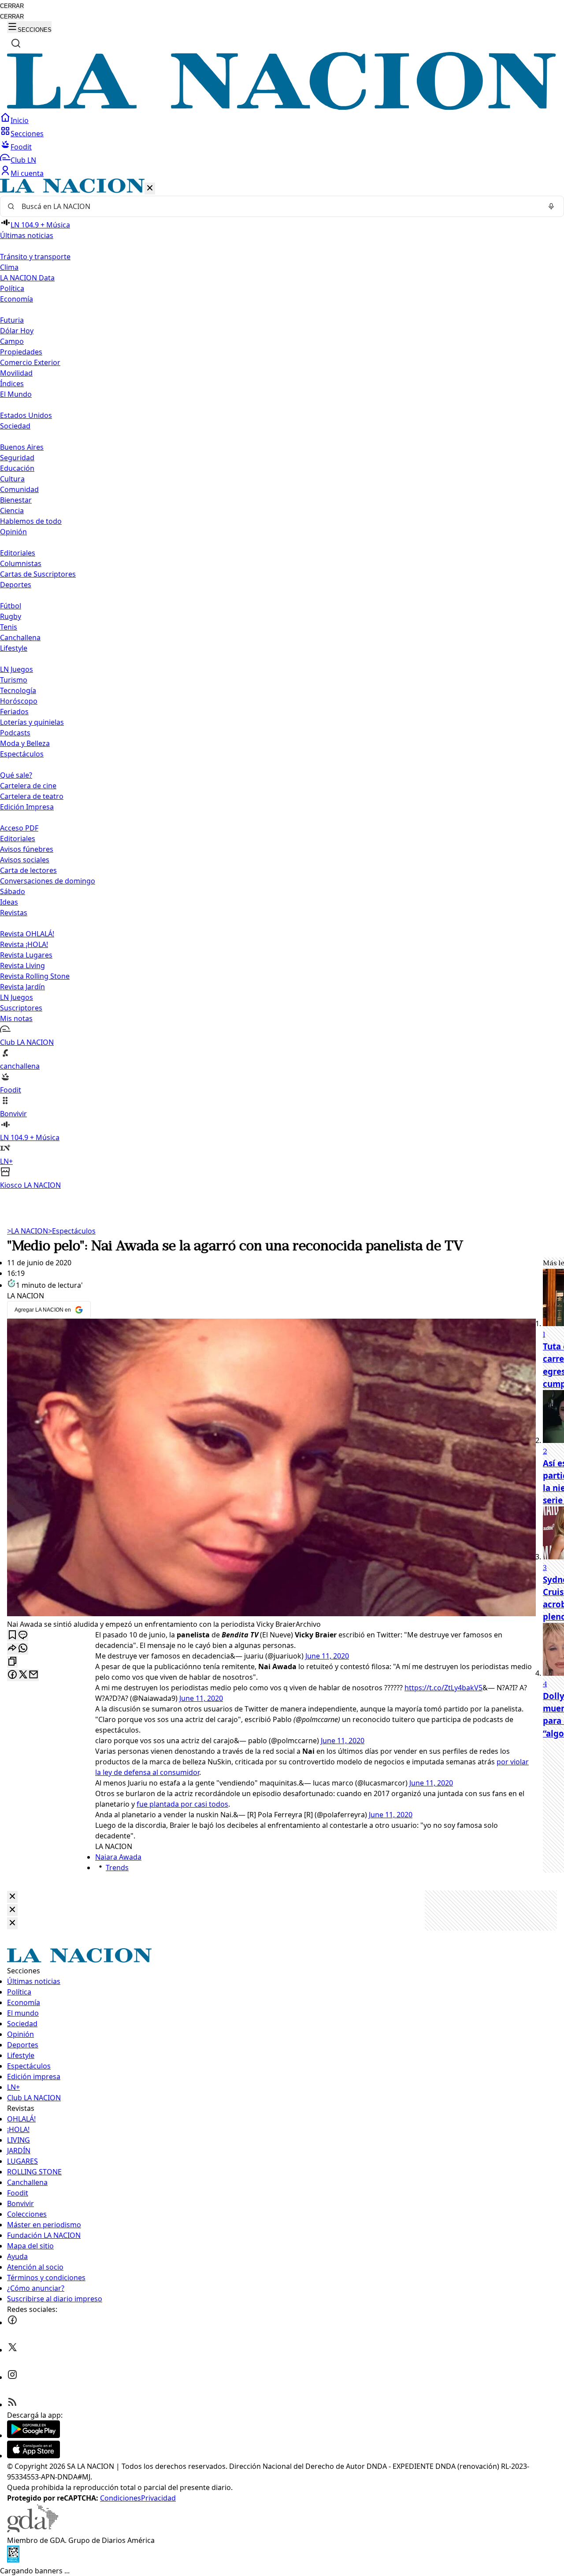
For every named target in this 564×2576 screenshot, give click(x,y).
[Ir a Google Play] (33, 2435)
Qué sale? (16, 775)
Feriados (14, 712)
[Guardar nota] (12, 1635)
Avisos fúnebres (27, 849)
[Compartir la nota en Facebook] (12, 1675)
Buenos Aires (22, 447)
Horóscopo (19, 701)
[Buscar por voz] (551, 206)
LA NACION (28, 1231)
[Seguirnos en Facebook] (12, 2323)
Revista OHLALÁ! (27, 934)
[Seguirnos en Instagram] (12, 2377)
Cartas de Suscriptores (38, 574)
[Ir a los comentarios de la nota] (23, 1635)
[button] (282, 684)
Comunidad (19, 489)
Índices (12, 384)
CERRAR (12, 6)
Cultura (12, 479)
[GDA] (33, 2530)
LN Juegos (17, 669)
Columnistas (21, 563)
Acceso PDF (19, 828)
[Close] (12, 1897)
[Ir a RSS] (12, 2405)
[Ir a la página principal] (282, 107)
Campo (12, 341)
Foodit (21, 147)
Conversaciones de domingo (48, 881)
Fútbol (11, 606)
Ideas (9, 902)
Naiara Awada (118, 1857)
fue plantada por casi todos (182, 1804)
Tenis (9, 627)
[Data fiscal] (13, 2560)
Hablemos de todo (31, 521)
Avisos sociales (25, 860)
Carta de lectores (28, 870)
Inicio (20, 120)
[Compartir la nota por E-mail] (33, 1675)
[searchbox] (278, 206)
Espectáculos (72, 1231)
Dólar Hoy (17, 331)
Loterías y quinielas (32, 722)
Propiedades (21, 352)
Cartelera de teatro (32, 796)
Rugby (11, 616)
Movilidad (16, 373)
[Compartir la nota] (12, 1649)
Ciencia (12, 511)
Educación (17, 468)
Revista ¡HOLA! (24, 944)
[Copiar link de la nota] (12, 1662)
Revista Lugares (26, 955)
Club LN (23, 160)
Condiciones (121, 2498)
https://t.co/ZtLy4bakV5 (443, 1688)
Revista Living (22, 966)
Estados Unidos (26, 415)
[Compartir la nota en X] (23, 1675)
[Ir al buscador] (16, 43)
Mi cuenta (27, 173)
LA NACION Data (27, 278)
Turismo (14, 680)
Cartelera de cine (28, 786)
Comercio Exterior (30, 362)
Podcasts (15, 733)
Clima (9, 267)
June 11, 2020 (327, 1656)
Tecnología (18, 690)
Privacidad (158, 2498)
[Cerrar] (150, 188)
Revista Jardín (22, 987)
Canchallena (20, 637)
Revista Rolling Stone (35, 976)
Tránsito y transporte (35, 257)
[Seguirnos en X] (12, 2350)
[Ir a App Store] (33, 2456)
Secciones (27, 134)
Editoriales (18, 553)
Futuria (12, 320)
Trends (117, 1868)
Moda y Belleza (25, 743)
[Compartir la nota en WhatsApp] (23, 1649)
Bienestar (16, 500)
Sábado (13, 891)
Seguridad (17, 458)
